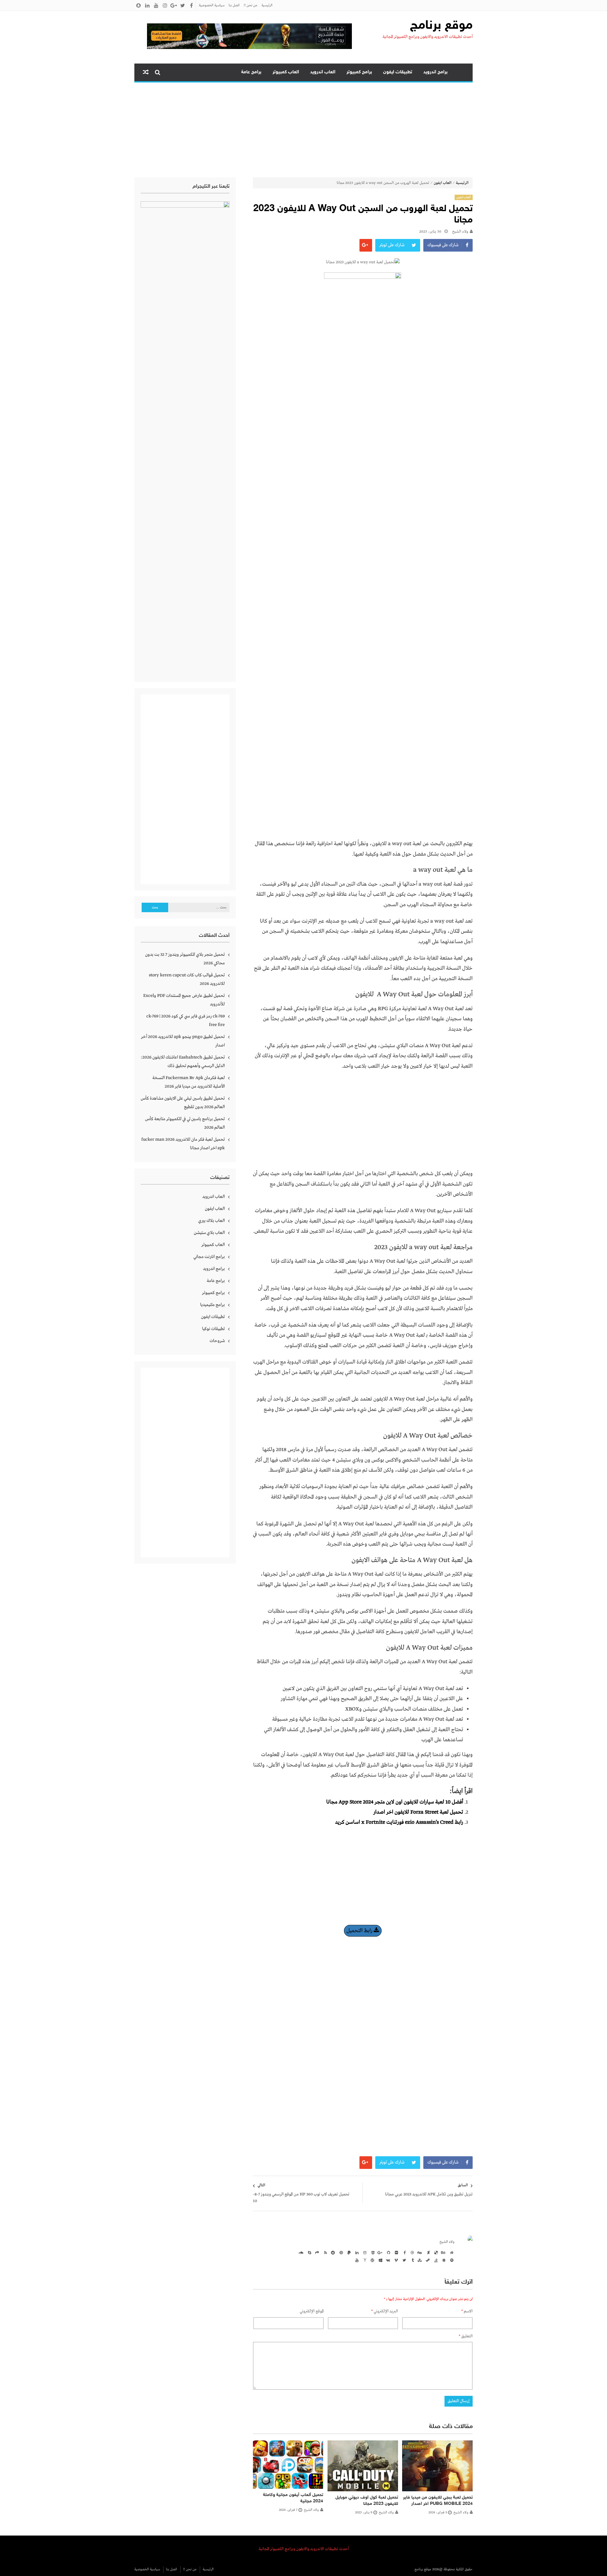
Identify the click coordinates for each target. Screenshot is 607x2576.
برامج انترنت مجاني (209, 1257)
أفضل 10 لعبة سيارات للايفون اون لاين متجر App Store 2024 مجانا (395, 1802)
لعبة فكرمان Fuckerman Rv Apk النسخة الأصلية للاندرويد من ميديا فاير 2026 (189, 1082)
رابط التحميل (360, 1931)
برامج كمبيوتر (359, 72)
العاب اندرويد (323, 72)
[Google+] (380, 2252)
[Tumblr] (411, 2260)
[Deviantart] (427, 2252)
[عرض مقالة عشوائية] (146, 72)
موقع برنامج (441, 26)
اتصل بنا (234, 5)
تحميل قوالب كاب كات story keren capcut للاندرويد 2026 (187, 979)
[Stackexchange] (443, 2260)
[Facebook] (403, 2252)
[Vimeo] (395, 2260)
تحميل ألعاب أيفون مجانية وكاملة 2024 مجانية (293, 2498)
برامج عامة (251, 72)
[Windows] (380, 2260)
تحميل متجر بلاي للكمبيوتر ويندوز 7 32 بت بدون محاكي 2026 (185, 959)
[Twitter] (403, 2260)
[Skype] (309, 2252)
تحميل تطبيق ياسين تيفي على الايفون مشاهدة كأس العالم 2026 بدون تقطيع (183, 1103)
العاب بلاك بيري (212, 1221)
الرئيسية (267, 5)
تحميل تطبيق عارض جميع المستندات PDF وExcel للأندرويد (184, 1000)
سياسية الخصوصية (212, 5)
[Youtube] (356, 2260)
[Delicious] (435, 2252)
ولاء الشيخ (460, 232)
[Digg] (419, 2252)
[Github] (388, 2252)
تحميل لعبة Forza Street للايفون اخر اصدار (418, 1812)
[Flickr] (395, 2252)
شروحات (217, 1341)
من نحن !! (251, 5)
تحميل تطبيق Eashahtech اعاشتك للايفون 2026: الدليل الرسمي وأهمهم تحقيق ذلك (183, 1062)
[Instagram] (364, 2252)
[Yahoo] (364, 2260)
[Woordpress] (372, 2260)
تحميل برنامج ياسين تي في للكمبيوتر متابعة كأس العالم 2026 (185, 1123)
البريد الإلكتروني (385, 2311)
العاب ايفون (443, 183)
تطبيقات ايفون (398, 72)
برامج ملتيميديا (212, 1305)
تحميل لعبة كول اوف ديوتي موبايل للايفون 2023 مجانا (367, 2501)
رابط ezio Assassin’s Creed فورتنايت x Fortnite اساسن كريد (399, 1822)
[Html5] (372, 2252)
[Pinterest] (340, 2252)
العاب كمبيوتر (286, 72)
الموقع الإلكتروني (312, 2311)
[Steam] (427, 2260)
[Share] (316, 2252)
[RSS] (324, 2252)
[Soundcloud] (301, 2252)
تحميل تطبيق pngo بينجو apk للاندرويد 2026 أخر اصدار (183, 1041)
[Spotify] (451, 2260)
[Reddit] (332, 2252)
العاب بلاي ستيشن (209, 1233)
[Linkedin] (356, 2252)
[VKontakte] (388, 2260)
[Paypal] (348, 2252)
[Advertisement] (303, 130)
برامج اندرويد (435, 72)
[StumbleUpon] (419, 2260)
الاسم (467, 2311)
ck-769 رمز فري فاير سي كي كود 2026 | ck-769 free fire (186, 1020)
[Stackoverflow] (435, 2260)
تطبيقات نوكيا (213, 1329)
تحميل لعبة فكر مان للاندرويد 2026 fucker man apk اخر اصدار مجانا (183, 1144)
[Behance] (443, 2252)
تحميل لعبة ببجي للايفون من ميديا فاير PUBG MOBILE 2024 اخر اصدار (438, 2501)
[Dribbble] (411, 2252)
